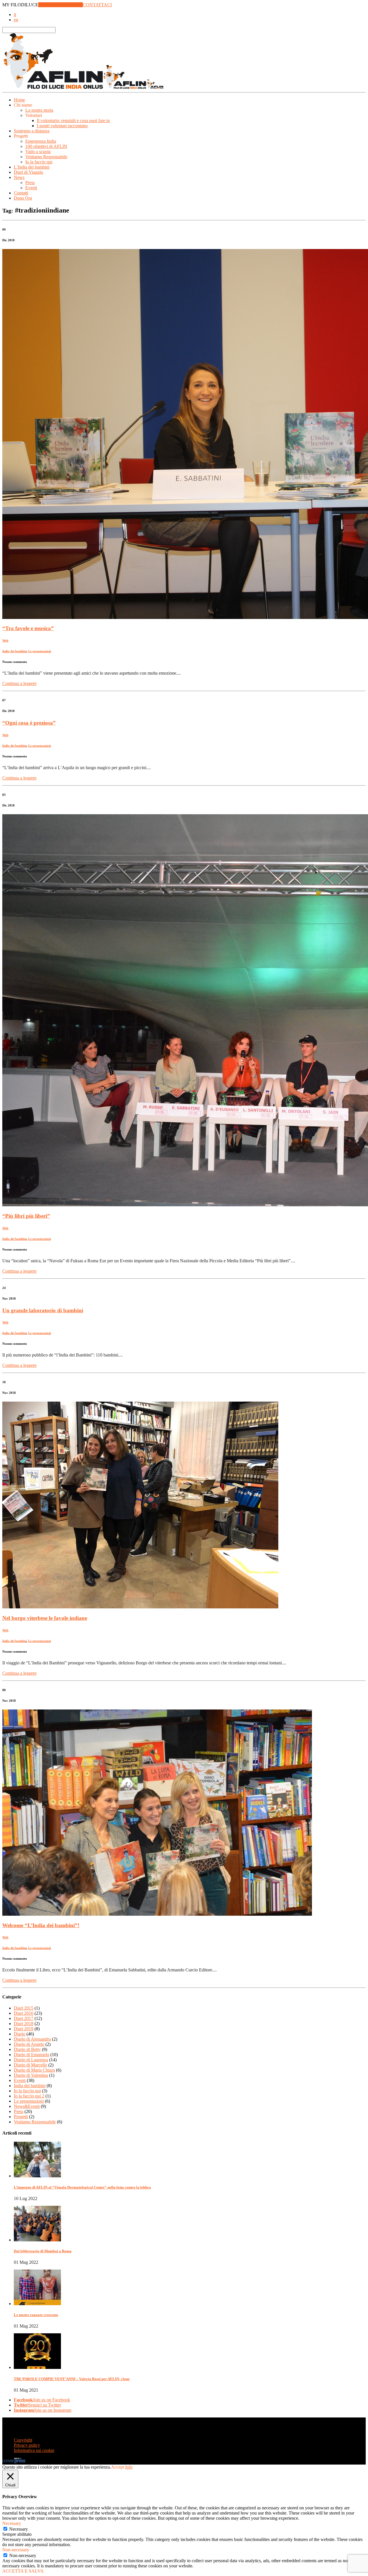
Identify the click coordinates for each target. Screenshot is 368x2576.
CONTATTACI (97, 5)
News (19, 177)
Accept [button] (117, 2467)
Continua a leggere (19, 683)
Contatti (21, 193)
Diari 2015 (24, 2008)
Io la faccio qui (39, 162)
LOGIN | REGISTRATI (61, 5)
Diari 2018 (24, 2024)
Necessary (19, 2529)
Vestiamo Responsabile (46, 157)
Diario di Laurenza (31, 2060)
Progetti (21, 2117)
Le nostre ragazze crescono (36, 2315)
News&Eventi (27, 2106)
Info (129, 2467)
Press (30, 183)
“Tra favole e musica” (28, 628)
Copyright (23, 2440)
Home (19, 100)
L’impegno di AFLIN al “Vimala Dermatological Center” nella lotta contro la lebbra (82, 2187)
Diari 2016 (24, 2013)
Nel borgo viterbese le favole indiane (45, 1618)
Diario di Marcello (30, 2065)
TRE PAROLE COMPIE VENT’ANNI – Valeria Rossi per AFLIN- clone (72, 2379)
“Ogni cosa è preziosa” (29, 723)
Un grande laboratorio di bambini (43, 1310)
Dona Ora (23, 198)
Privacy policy (27, 2445)
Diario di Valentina (31, 2075)
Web (5, 640)
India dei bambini (14, 651)
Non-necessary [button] (16, 2550)
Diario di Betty (27, 2049)
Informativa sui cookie (34, 2450)
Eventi (31, 188)
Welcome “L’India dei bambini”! (41, 1925)
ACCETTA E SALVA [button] (23, 2571)
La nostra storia (39, 110)
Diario (20, 2034)
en (16, 20)
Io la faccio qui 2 (29, 2096)
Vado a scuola (38, 152)
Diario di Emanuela (31, 2055)
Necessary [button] (12, 2523)
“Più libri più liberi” (26, 1216)
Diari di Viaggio (28, 172)
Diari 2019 (24, 2029)
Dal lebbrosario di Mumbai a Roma (43, 2251)
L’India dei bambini (32, 167)
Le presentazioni (40, 651)
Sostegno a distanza (32, 131)
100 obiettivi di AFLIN (46, 146)
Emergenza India (41, 141)
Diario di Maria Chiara (34, 2070)
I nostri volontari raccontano (62, 126)
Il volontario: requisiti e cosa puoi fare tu (73, 120)
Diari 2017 (24, 2018)
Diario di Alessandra (32, 2039)
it (15, 15)
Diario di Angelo (29, 2044)
